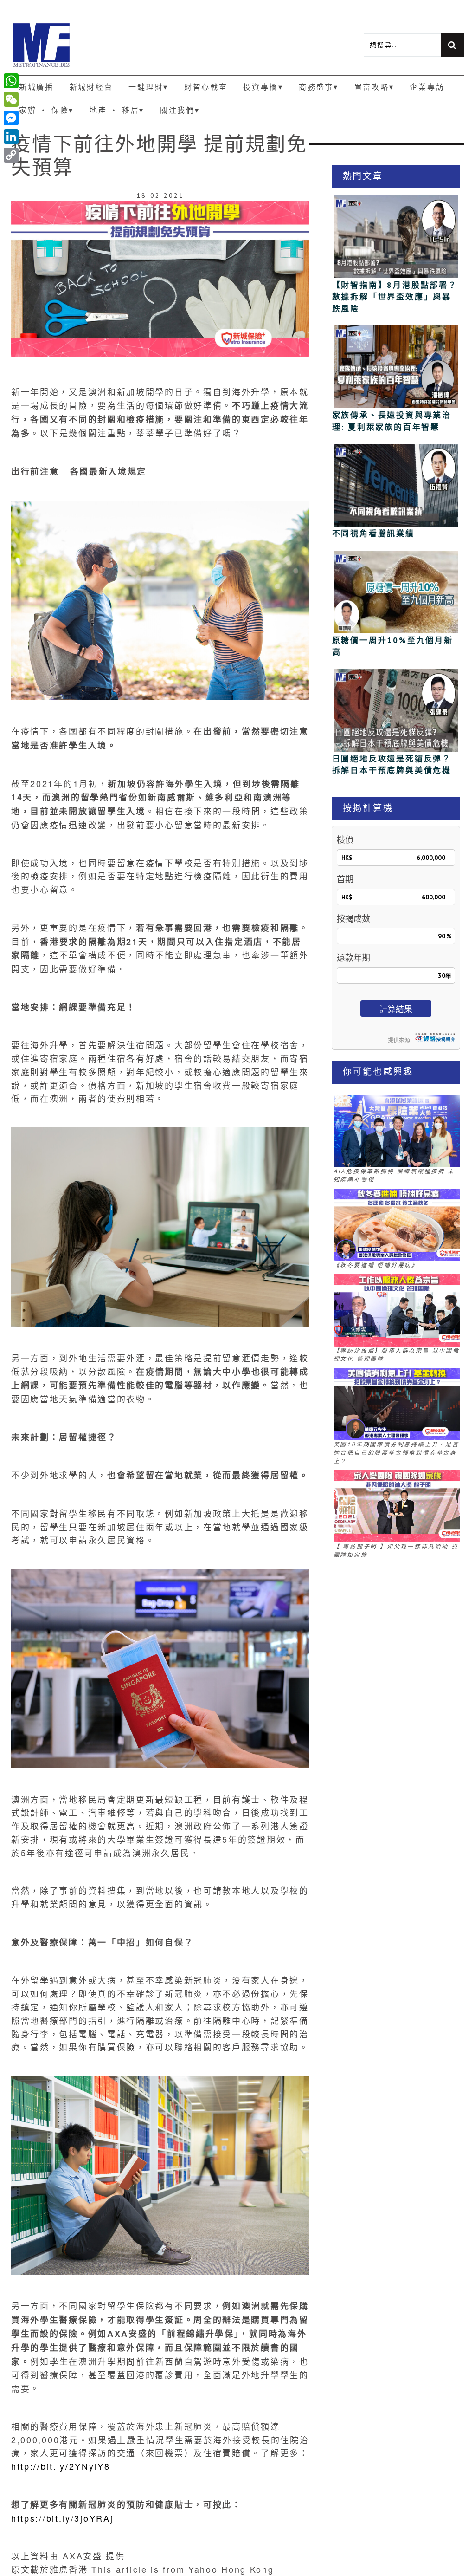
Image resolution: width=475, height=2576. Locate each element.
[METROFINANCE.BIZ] (124, 45)
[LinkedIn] (11, 137)
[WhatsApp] (11, 81)
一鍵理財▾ (148, 87)
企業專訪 (427, 87)
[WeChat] (11, 99)
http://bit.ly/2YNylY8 (61, 2466)
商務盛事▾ (319, 87)
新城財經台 (91, 87)
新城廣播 (36, 87)
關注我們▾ (180, 110)
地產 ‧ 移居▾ (117, 110)
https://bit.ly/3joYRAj (62, 2518)
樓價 (345, 840)
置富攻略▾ (374, 87)
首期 (345, 879)
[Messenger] (11, 118)
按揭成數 (353, 919)
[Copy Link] (11, 155)
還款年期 (353, 958)
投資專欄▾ (263, 87)
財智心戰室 (206, 87)
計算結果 (396, 1009)
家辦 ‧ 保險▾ (46, 110)
